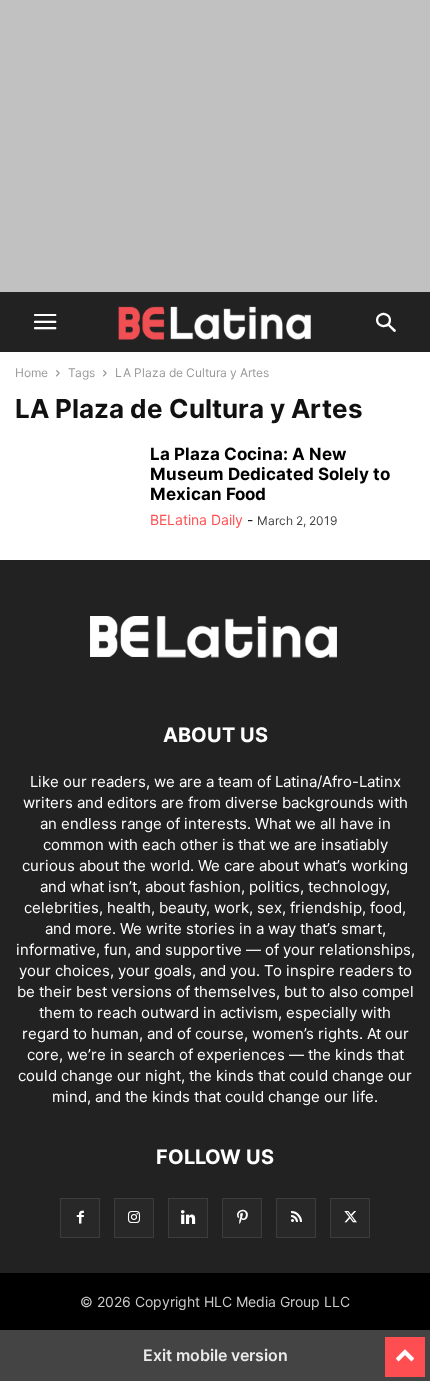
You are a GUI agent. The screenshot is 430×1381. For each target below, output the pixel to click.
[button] (45, 322)
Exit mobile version (215, 1355)
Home (31, 372)
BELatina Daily (196, 519)
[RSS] (296, 1217)
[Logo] (215, 674)
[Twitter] (350, 1217)
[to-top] (405, 1348)
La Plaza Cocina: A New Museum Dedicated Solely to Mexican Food (270, 474)
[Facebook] (80, 1217)
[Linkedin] (188, 1217)
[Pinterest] (242, 1217)
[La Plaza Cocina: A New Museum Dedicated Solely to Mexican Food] (75, 489)
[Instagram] (134, 1217)
